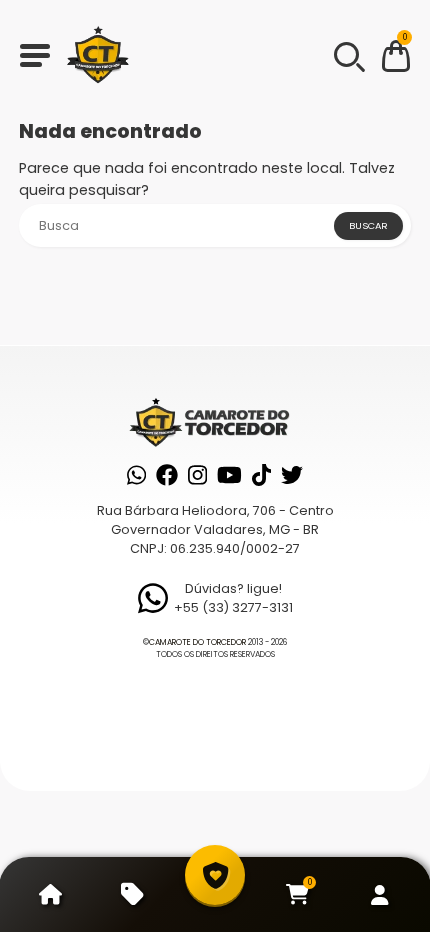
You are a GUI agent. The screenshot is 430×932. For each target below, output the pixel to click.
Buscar (368, 225)
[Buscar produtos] (348, 55)
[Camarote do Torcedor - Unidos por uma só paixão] (98, 55)
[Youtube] (229, 475)
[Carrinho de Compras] (396, 59)
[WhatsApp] (136, 475)
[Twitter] (292, 475)
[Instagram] (197, 475)
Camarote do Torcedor (197, 642)
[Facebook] (167, 475)
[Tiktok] (261, 475)
